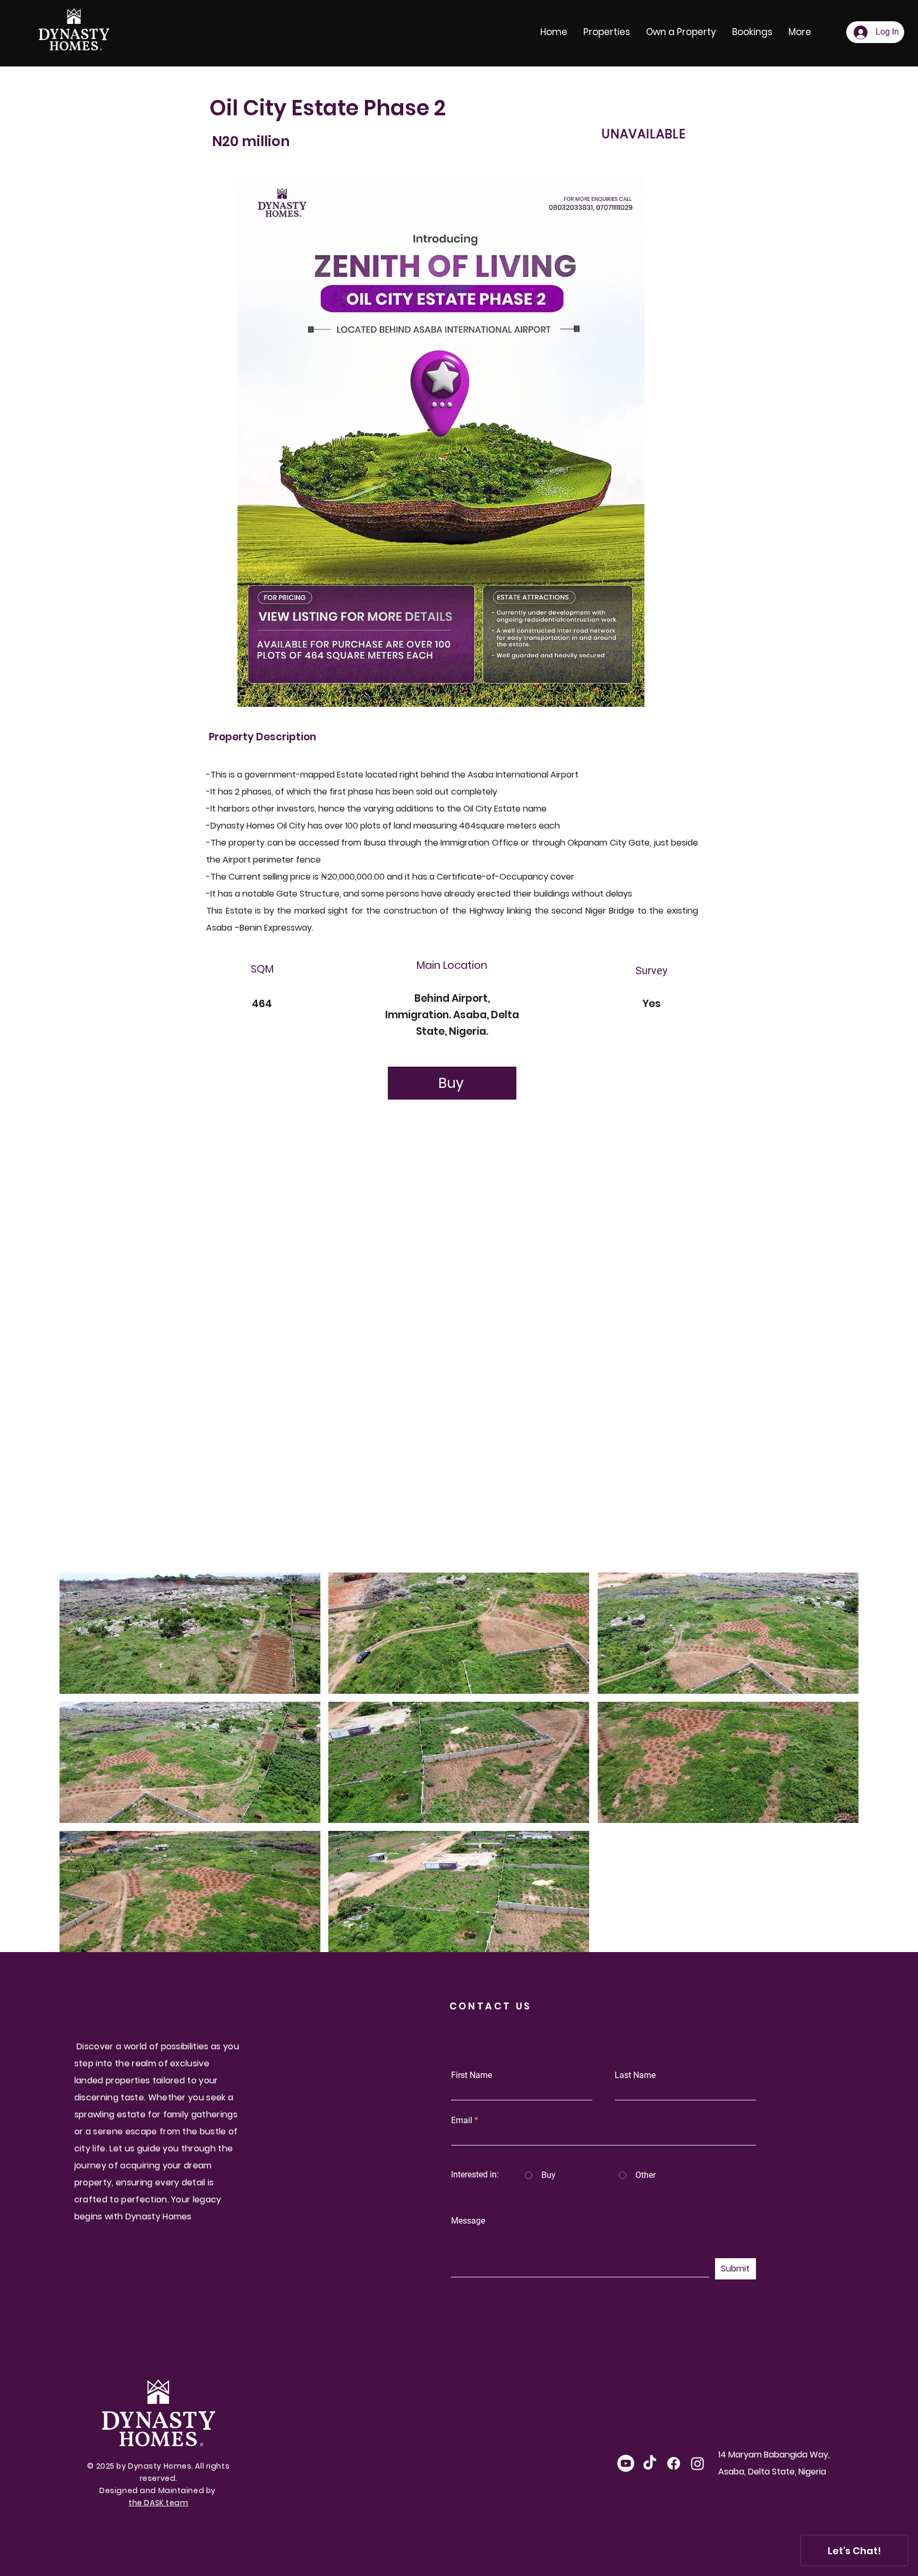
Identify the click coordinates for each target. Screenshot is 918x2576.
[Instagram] (698, 2463)
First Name (471, 2075)
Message (468, 2221)
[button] (190, 1633)
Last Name (635, 2075)
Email (462, 2121)
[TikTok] (650, 2463)
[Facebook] (674, 2463)
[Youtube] (626, 2463)
